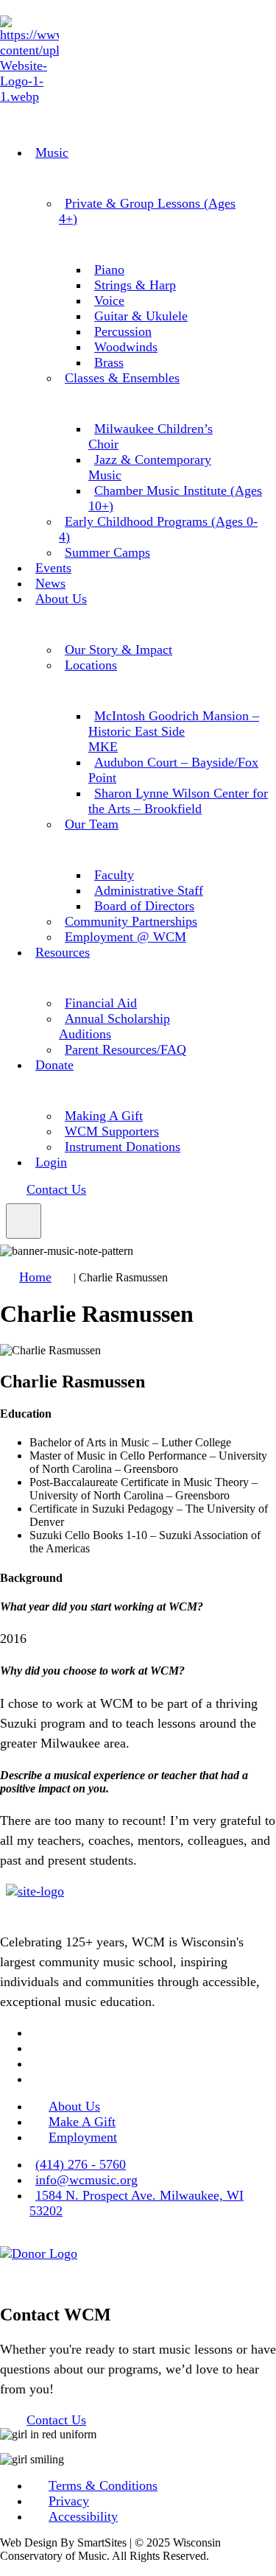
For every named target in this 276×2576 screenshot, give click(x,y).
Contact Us (56, 1189)
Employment (83, 2137)
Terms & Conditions (103, 2485)
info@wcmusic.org (86, 2180)
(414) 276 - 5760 (81, 2164)
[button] (24, 1221)
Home (35, 1277)
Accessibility (83, 2516)
